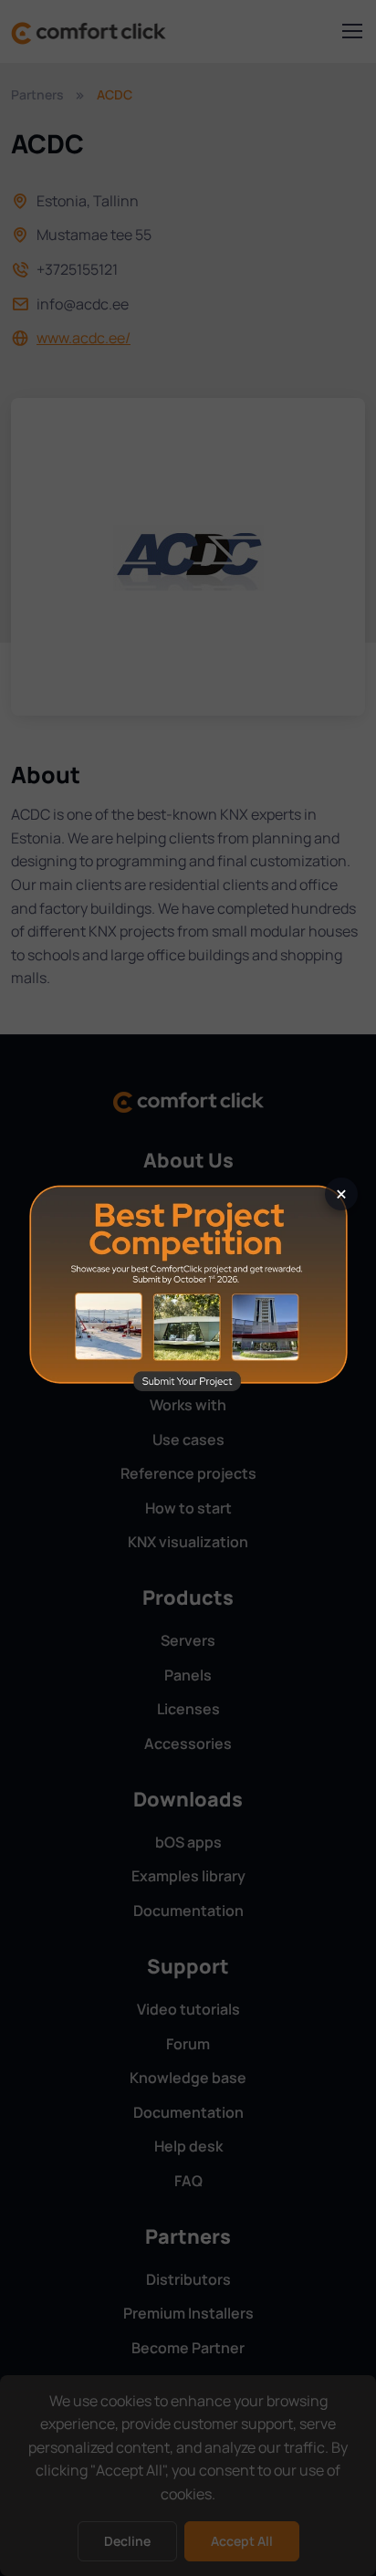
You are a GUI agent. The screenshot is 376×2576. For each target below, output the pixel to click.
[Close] (341, 1194)
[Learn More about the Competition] (188, 1287)
